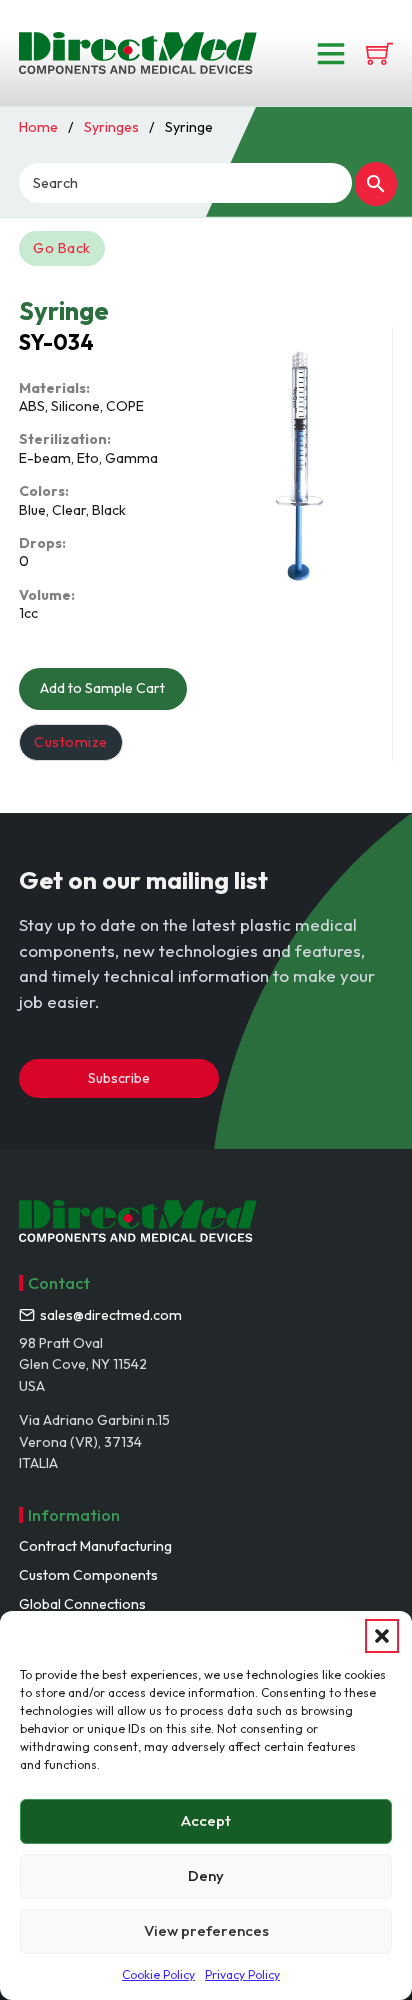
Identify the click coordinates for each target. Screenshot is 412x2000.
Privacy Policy (242, 1974)
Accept (206, 1820)
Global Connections (82, 1604)
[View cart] (379, 53)
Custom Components (88, 1575)
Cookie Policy (158, 1974)
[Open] (331, 53)
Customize (71, 742)
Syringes (111, 127)
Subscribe (119, 1078)
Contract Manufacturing (95, 1546)
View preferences (206, 1930)
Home (38, 127)
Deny (206, 1875)
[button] (382, 1636)
